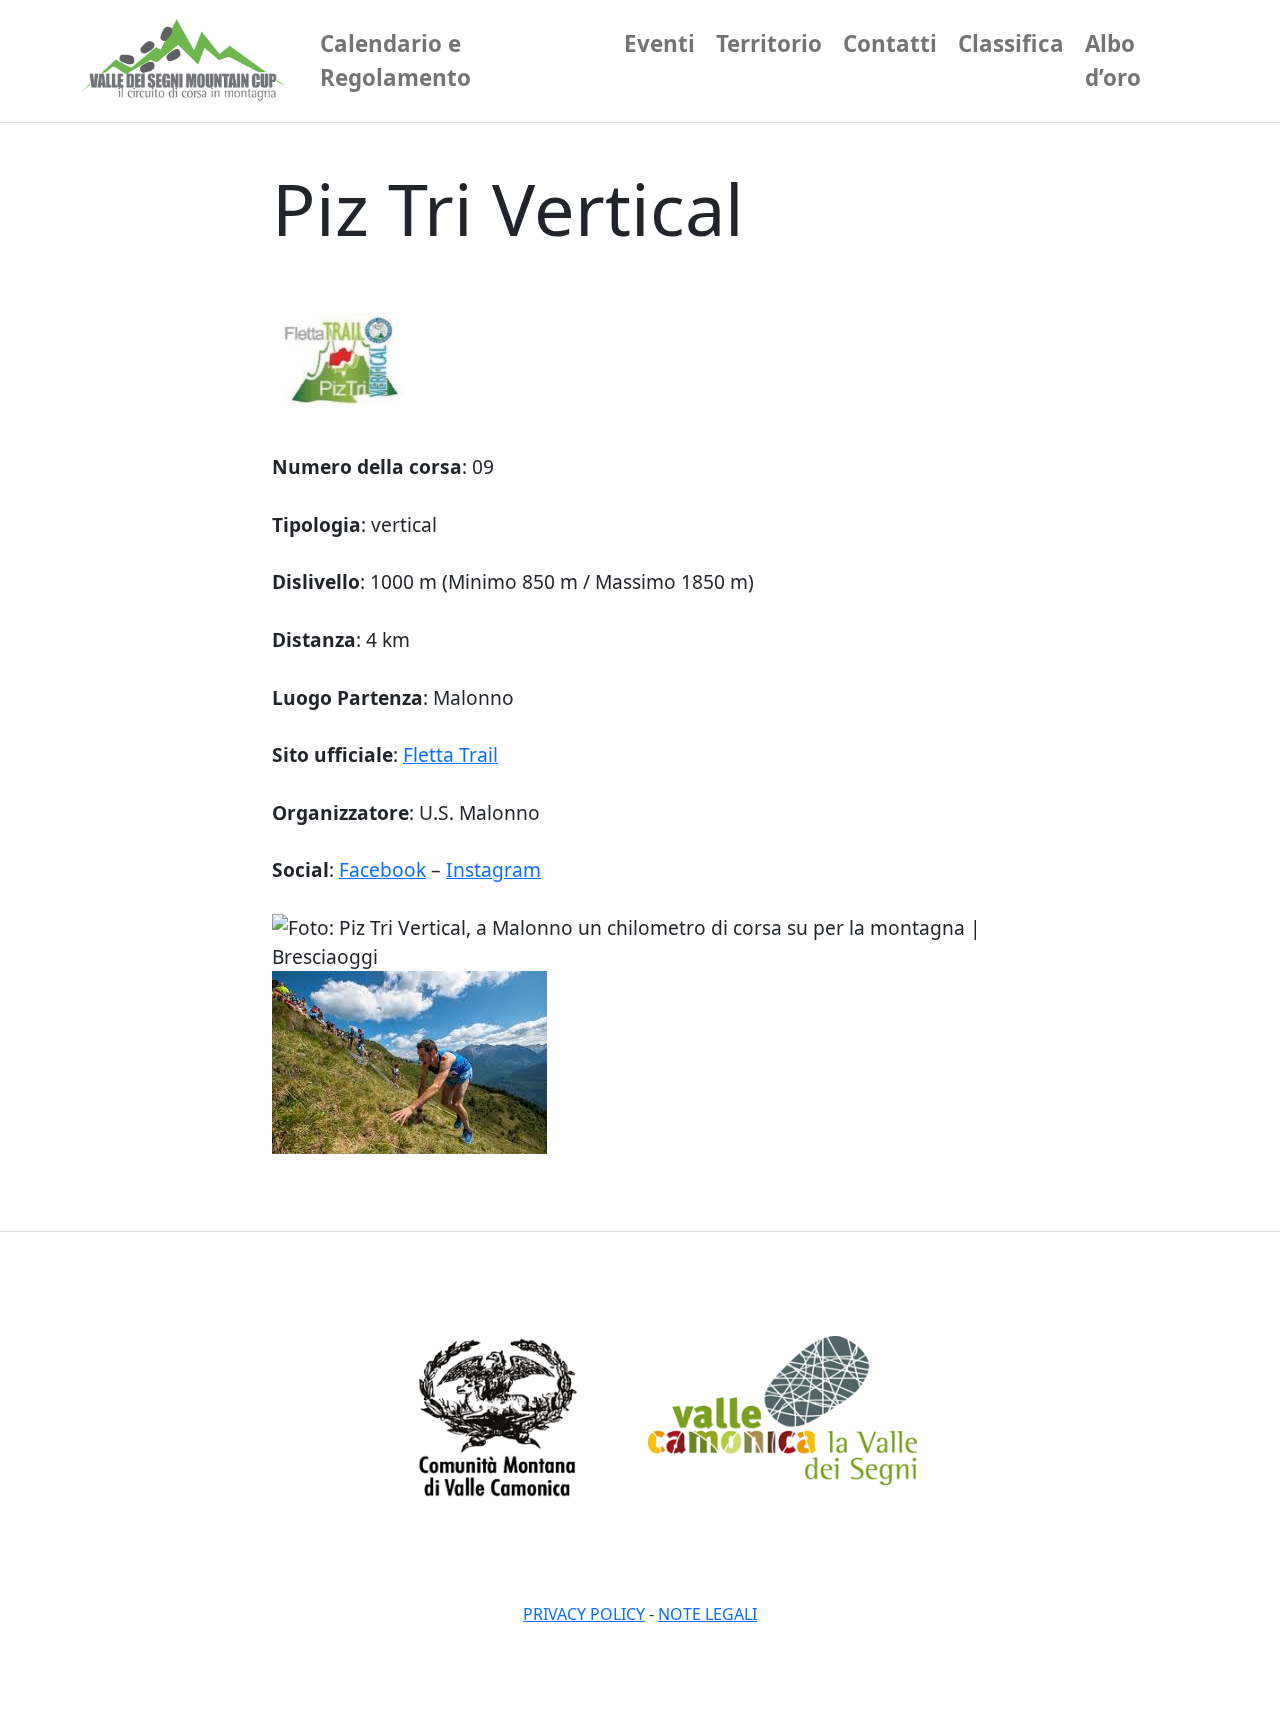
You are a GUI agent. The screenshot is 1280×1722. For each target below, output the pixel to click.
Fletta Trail (450, 754)
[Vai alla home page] (186, 61)
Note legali (707, 1614)
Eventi (659, 43)
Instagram (493, 869)
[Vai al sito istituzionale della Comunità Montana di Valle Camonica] (497, 1415)
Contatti (890, 43)
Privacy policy (584, 1614)
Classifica (1011, 43)
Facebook (382, 869)
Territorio (769, 43)
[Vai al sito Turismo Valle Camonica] (782, 1409)
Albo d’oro (1113, 60)
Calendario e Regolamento (395, 60)
